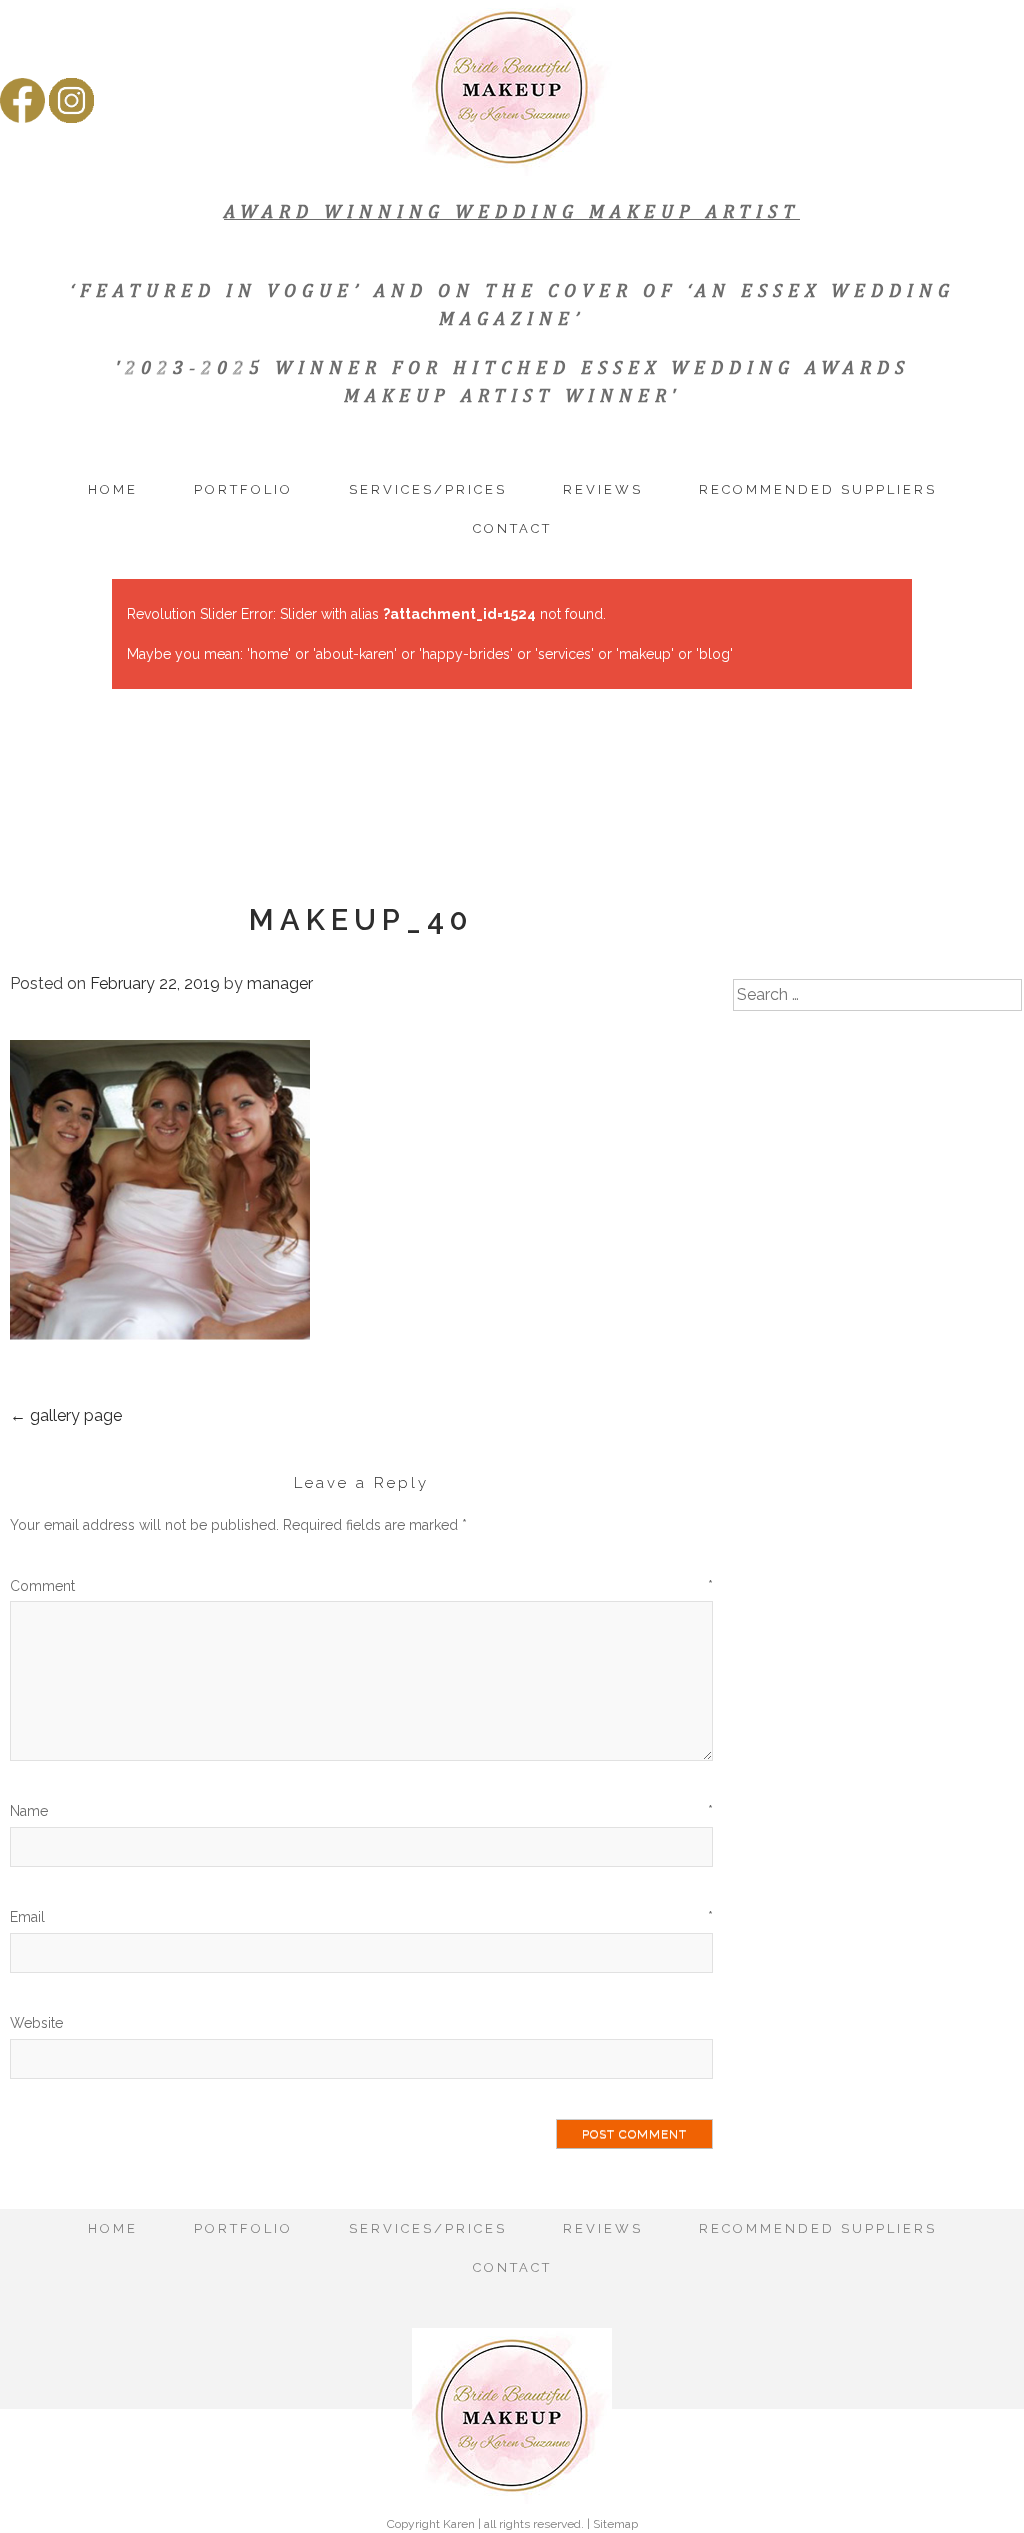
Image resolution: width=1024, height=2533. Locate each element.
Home (113, 489)
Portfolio (243, 489)
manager (280, 983)
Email (361, 1917)
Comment (361, 1586)
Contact (512, 528)
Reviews (603, 489)
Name (361, 1811)
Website (36, 2023)
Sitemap (615, 2524)
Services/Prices (428, 489)
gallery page (66, 1415)
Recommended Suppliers (818, 489)
